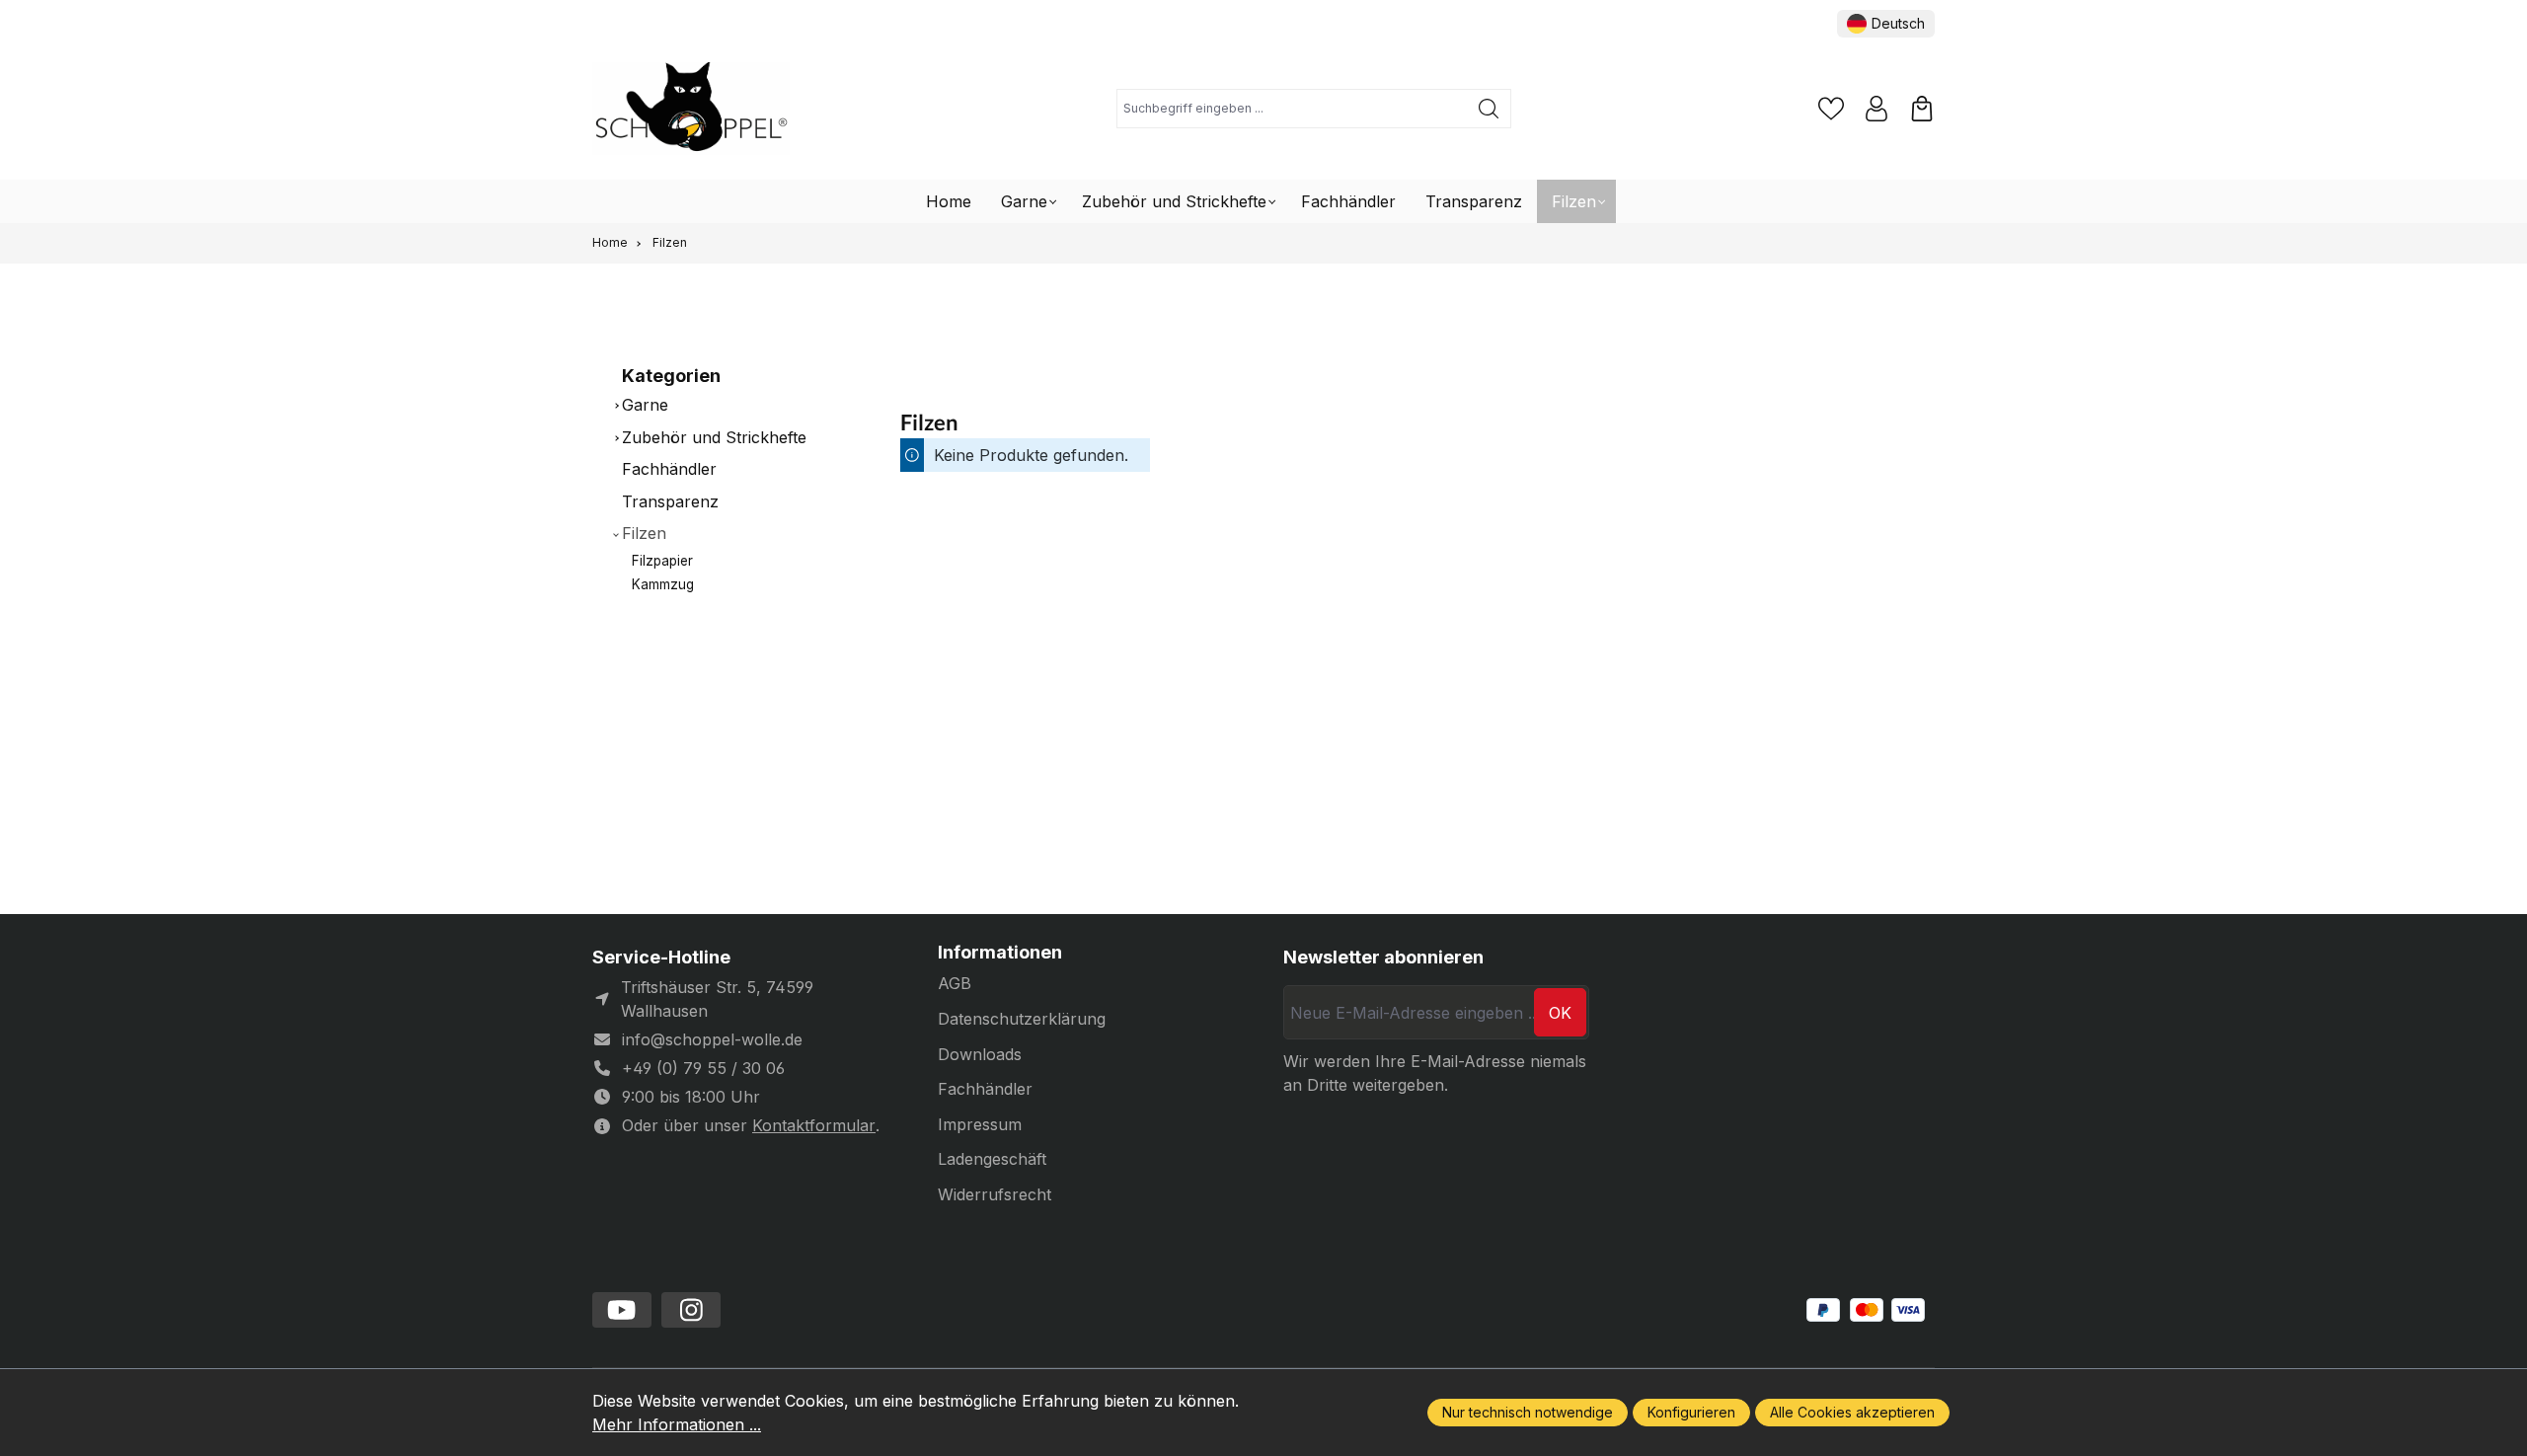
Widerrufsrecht (995, 1194)
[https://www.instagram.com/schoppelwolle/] (691, 1310)
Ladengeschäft (992, 1159)
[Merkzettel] (1831, 109)
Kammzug (663, 584)
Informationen (1000, 953)
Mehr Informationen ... (677, 1424)
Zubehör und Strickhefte (714, 437)
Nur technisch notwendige (1528, 1412)
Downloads (980, 1054)
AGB (955, 983)
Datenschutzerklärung (1022, 1019)
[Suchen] (1489, 109)
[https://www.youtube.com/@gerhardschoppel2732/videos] (622, 1310)
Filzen (644, 533)
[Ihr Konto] (1876, 109)
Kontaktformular (814, 1125)
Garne (645, 405)
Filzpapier (662, 561)
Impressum (980, 1124)
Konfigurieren (1691, 1412)
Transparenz (670, 501)
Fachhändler (669, 469)
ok (1560, 1013)
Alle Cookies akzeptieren (1852, 1412)
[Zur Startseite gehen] (691, 109)
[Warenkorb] (1922, 109)
